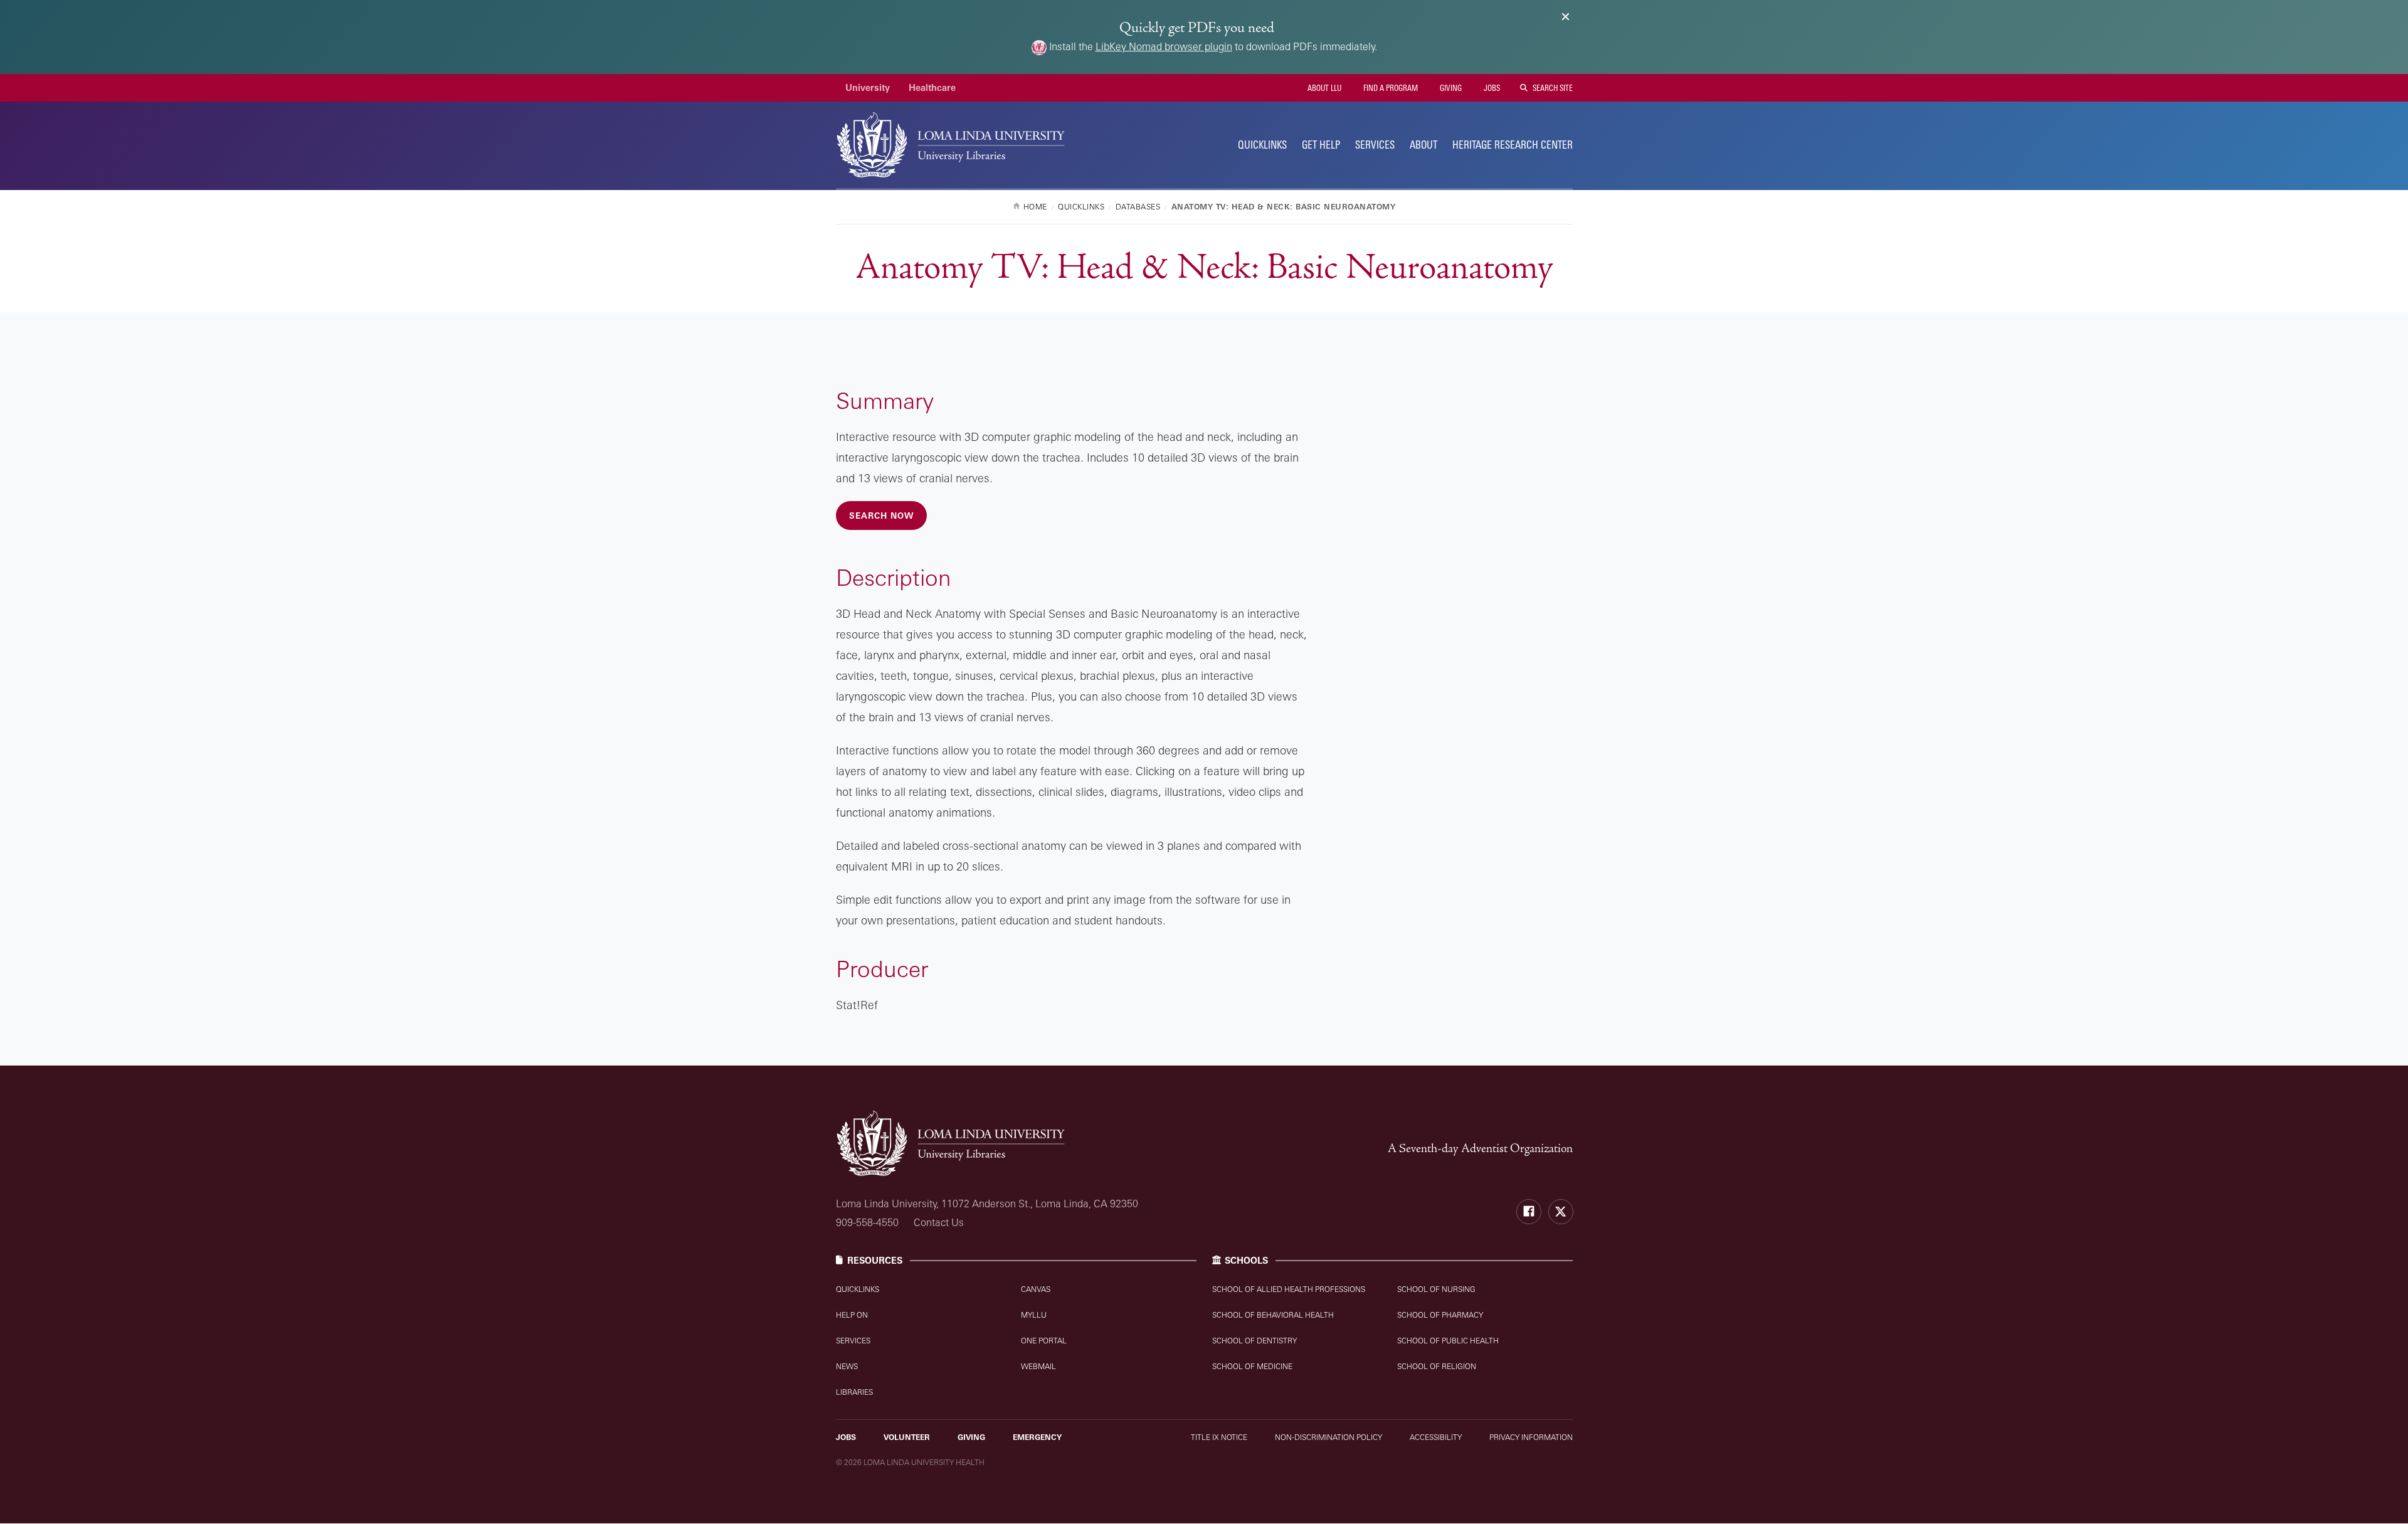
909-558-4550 (867, 1222)
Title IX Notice (1219, 1437)
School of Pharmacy (1440, 1315)
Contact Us (939, 1222)
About (1423, 145)
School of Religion (1437, 1366)
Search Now (881, 516)
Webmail (1038, 1366)
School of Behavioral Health (1273, 1315)
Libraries (854, 1392)
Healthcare (932, 87)
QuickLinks (1262, 145)
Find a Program (1390, 88)
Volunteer (907, 1437)
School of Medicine (1252, 1366)
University (868, 87)
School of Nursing (1436, 1289)
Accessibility (1436, 1437)
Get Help (1321, 145)
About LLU (1323, 88)
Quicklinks (858, 1289)
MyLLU (1034, 1315)
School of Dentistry (1254, 1341)
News (847, 1366)
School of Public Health (1448, 1341)
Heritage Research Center (1513, 145)
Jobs (1491, 88)
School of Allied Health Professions (1289, 1289)
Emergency (1037, 1437)
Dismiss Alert (1566, 17)
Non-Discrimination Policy (1328, 1437)
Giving (1450, 88)
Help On (852, 1315)
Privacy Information (1531, 1437)
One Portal (1044, 1341)
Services (1375, 145)
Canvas (1036, 1289)
